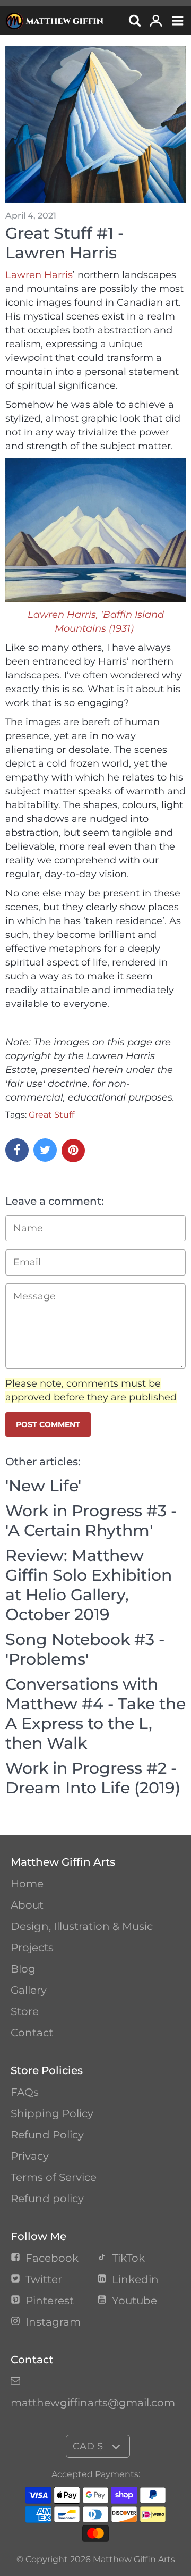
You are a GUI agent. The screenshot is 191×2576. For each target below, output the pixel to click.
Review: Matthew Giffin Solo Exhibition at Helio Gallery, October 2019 (89, 1585)
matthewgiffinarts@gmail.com (93, 2403)
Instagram (53, 2322)
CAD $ (88, 2446)
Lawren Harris (39, 275)
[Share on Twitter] (45, 1150)
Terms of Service (54, 2177)
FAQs (25, 2092)
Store (25, 2011)
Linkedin (135, 2279)
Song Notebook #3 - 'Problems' (85, 1649)
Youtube (134, 2301)
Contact (32, 2033)
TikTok (128, 2258)
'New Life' (43, 1486)
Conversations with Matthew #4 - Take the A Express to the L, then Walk (95, 1714)
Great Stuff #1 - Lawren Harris (64, 243)
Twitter (44, 2279)
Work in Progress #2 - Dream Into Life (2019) (93, 1778)
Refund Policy (47, 2135)
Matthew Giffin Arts (134, 2559)
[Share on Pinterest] (73, 1151)
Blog (23, 1969)
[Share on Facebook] (17, 1150)
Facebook (52, 2258)
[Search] (134, 22)
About (27, 1905)
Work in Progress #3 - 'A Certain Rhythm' (91, 1521)
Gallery (29, 1990)
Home (27, 1884)
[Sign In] (156, 22)
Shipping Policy (52, 2113)
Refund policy (47, 2199)
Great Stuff (51, 1115)
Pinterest (50, 2301)
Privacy (30, 2156)
